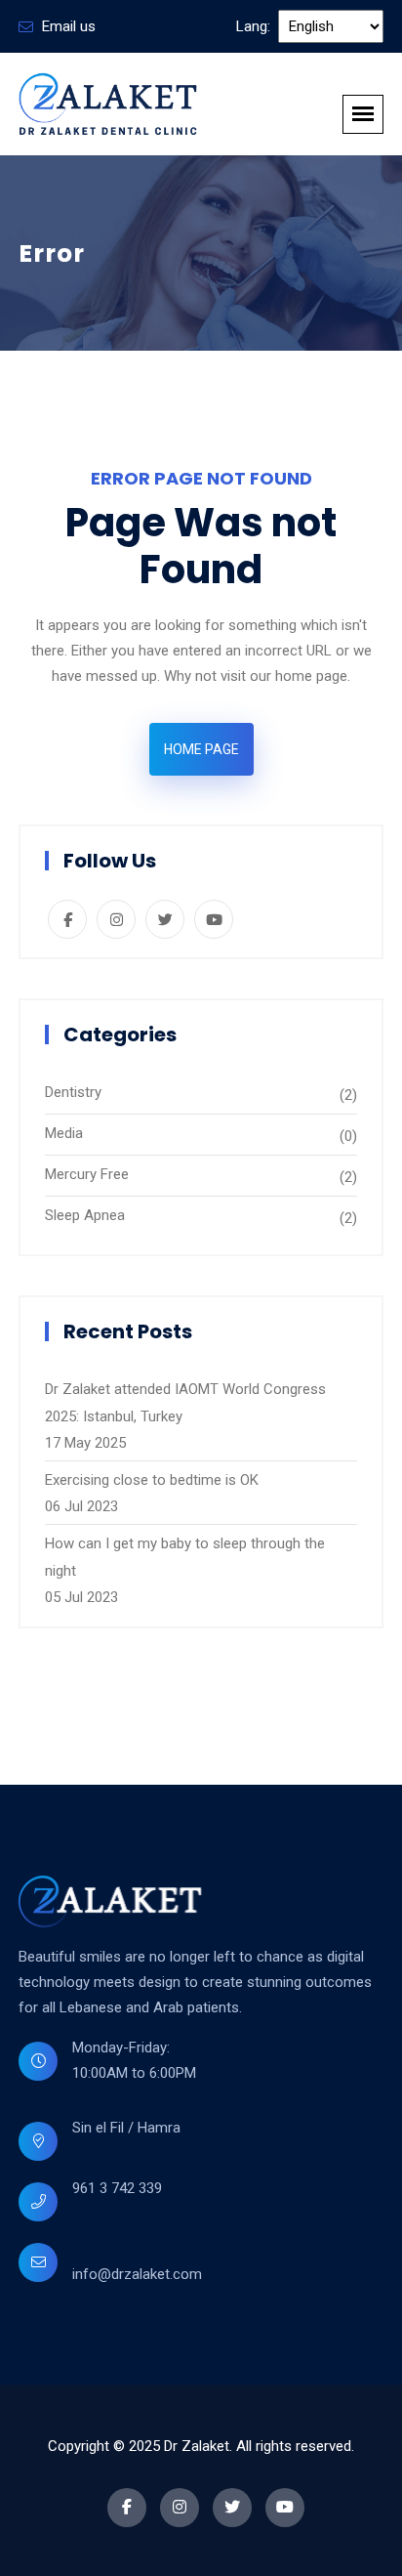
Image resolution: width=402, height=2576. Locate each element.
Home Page (201, 749)
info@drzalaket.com (137, 2274)
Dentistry (73, 1092)
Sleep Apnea (85, 1215)
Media (64, 1133)
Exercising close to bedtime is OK (152, 1480)
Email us (69, 26)
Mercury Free (87, 1174)
